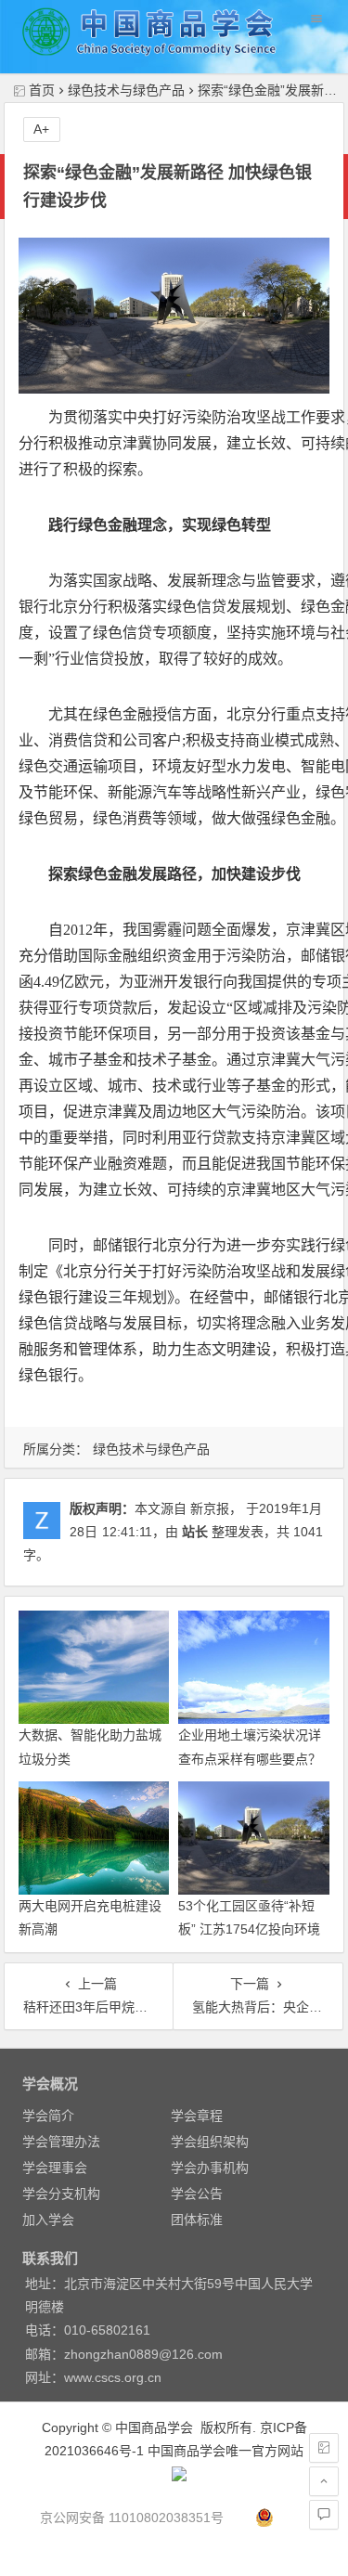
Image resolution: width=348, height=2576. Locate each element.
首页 (42, 90)
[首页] (324, 2448)
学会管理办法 (61, 2142)
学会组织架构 (210, 2142)
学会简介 (48, 2116)
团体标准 (197, 2220)
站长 (195, 1532)
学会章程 (197, 2116)
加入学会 (48, 2220)
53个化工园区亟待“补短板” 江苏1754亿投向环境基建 (249, 1929)
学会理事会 (55, 2168)
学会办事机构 (210, 2168)
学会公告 (197, 2194)
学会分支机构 (61, 2194)
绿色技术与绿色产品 (126, 90)
